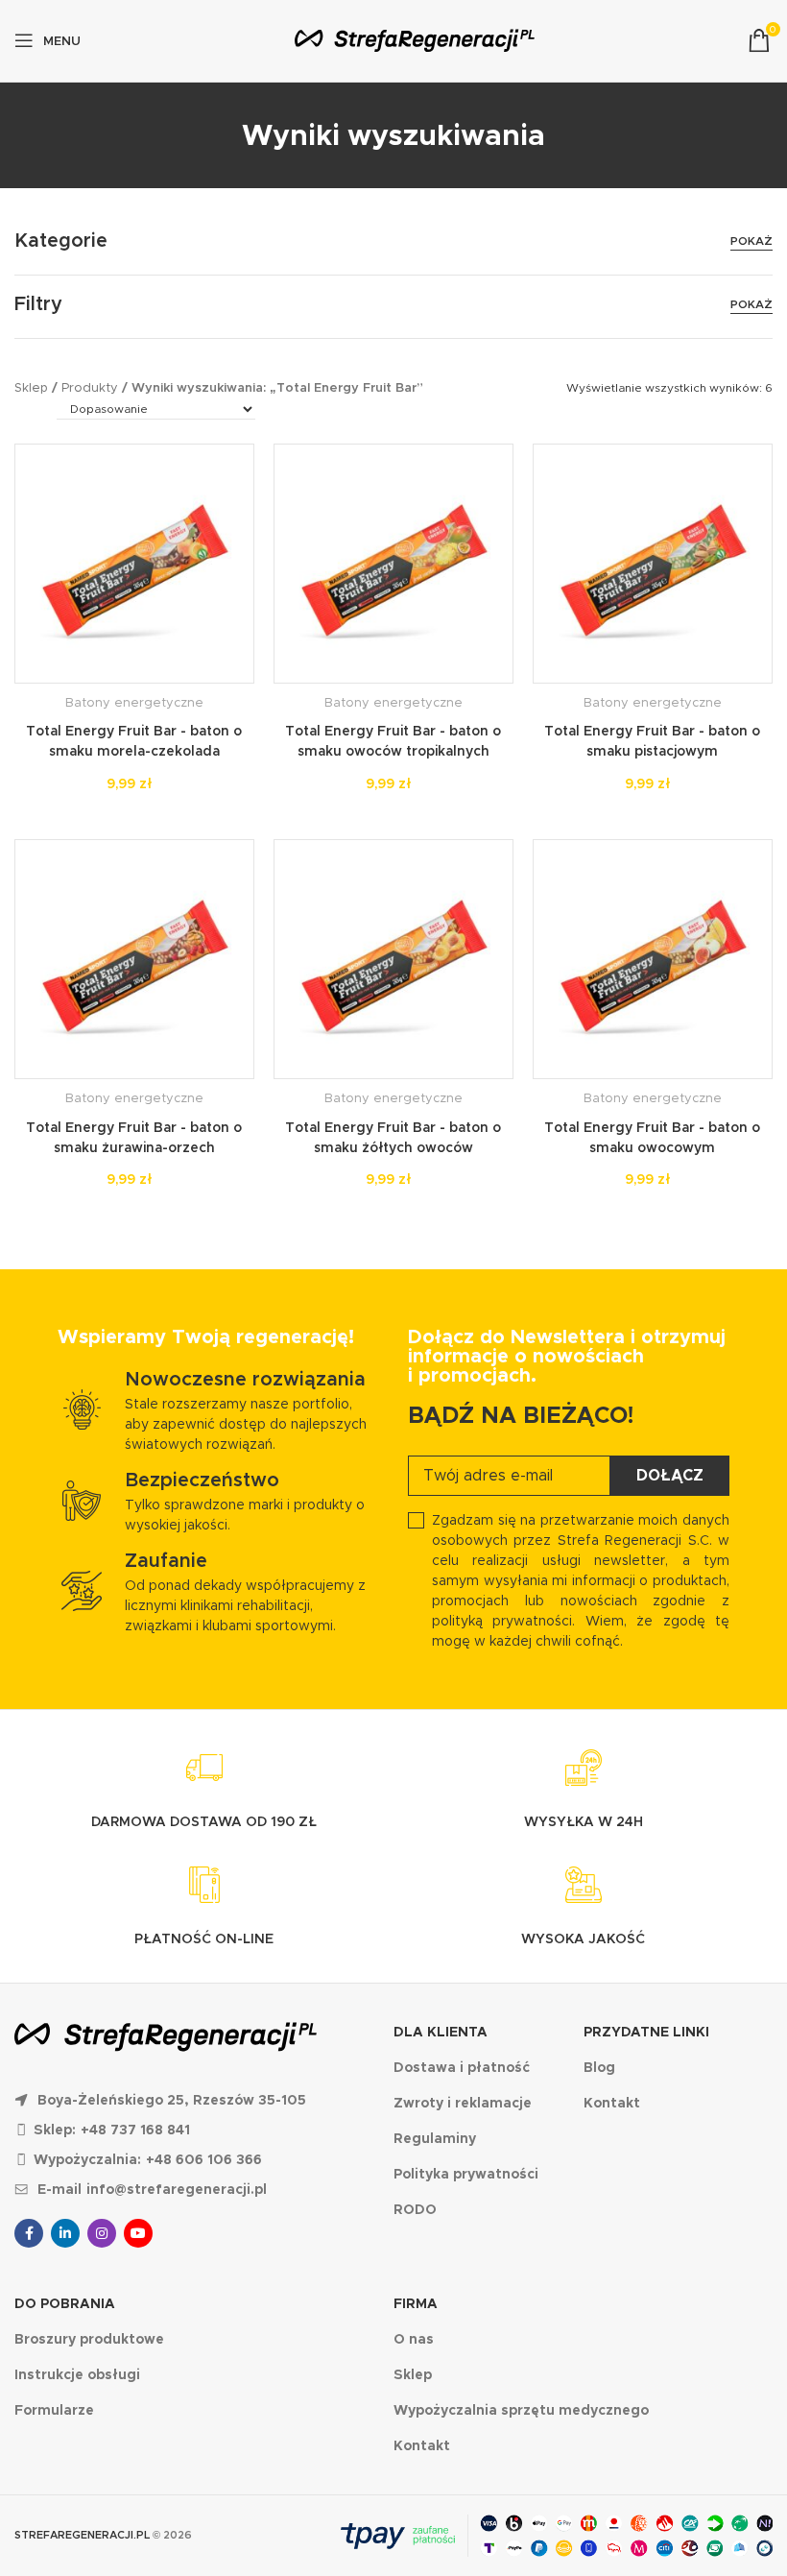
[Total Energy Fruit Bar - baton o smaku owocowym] (653, 959)
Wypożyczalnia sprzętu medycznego (521, 2410)
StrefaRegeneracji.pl (82, 2535)
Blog (599, 2067)
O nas (414, 2339)
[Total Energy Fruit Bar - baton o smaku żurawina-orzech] (134, 959)
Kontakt (612, 2103)
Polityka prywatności (466, 2174)
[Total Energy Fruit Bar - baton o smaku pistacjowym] (653, 564)
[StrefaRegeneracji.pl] (415, 41)
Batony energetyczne (134, 702)
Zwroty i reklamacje (463, 2103)
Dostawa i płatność (462, 2067)
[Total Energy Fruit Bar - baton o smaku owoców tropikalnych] (393, 564)
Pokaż (751, 241)
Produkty (90, 387)
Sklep (31, 387)
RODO (415, 2209)
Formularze (54, 2410)
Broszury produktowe (89, 2339)
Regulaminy (435, 2138)
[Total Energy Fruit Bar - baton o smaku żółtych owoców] (393, 959)
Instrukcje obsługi (77, 2374)
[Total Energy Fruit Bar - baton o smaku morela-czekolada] (134, 564)
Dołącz (670, 1475)
